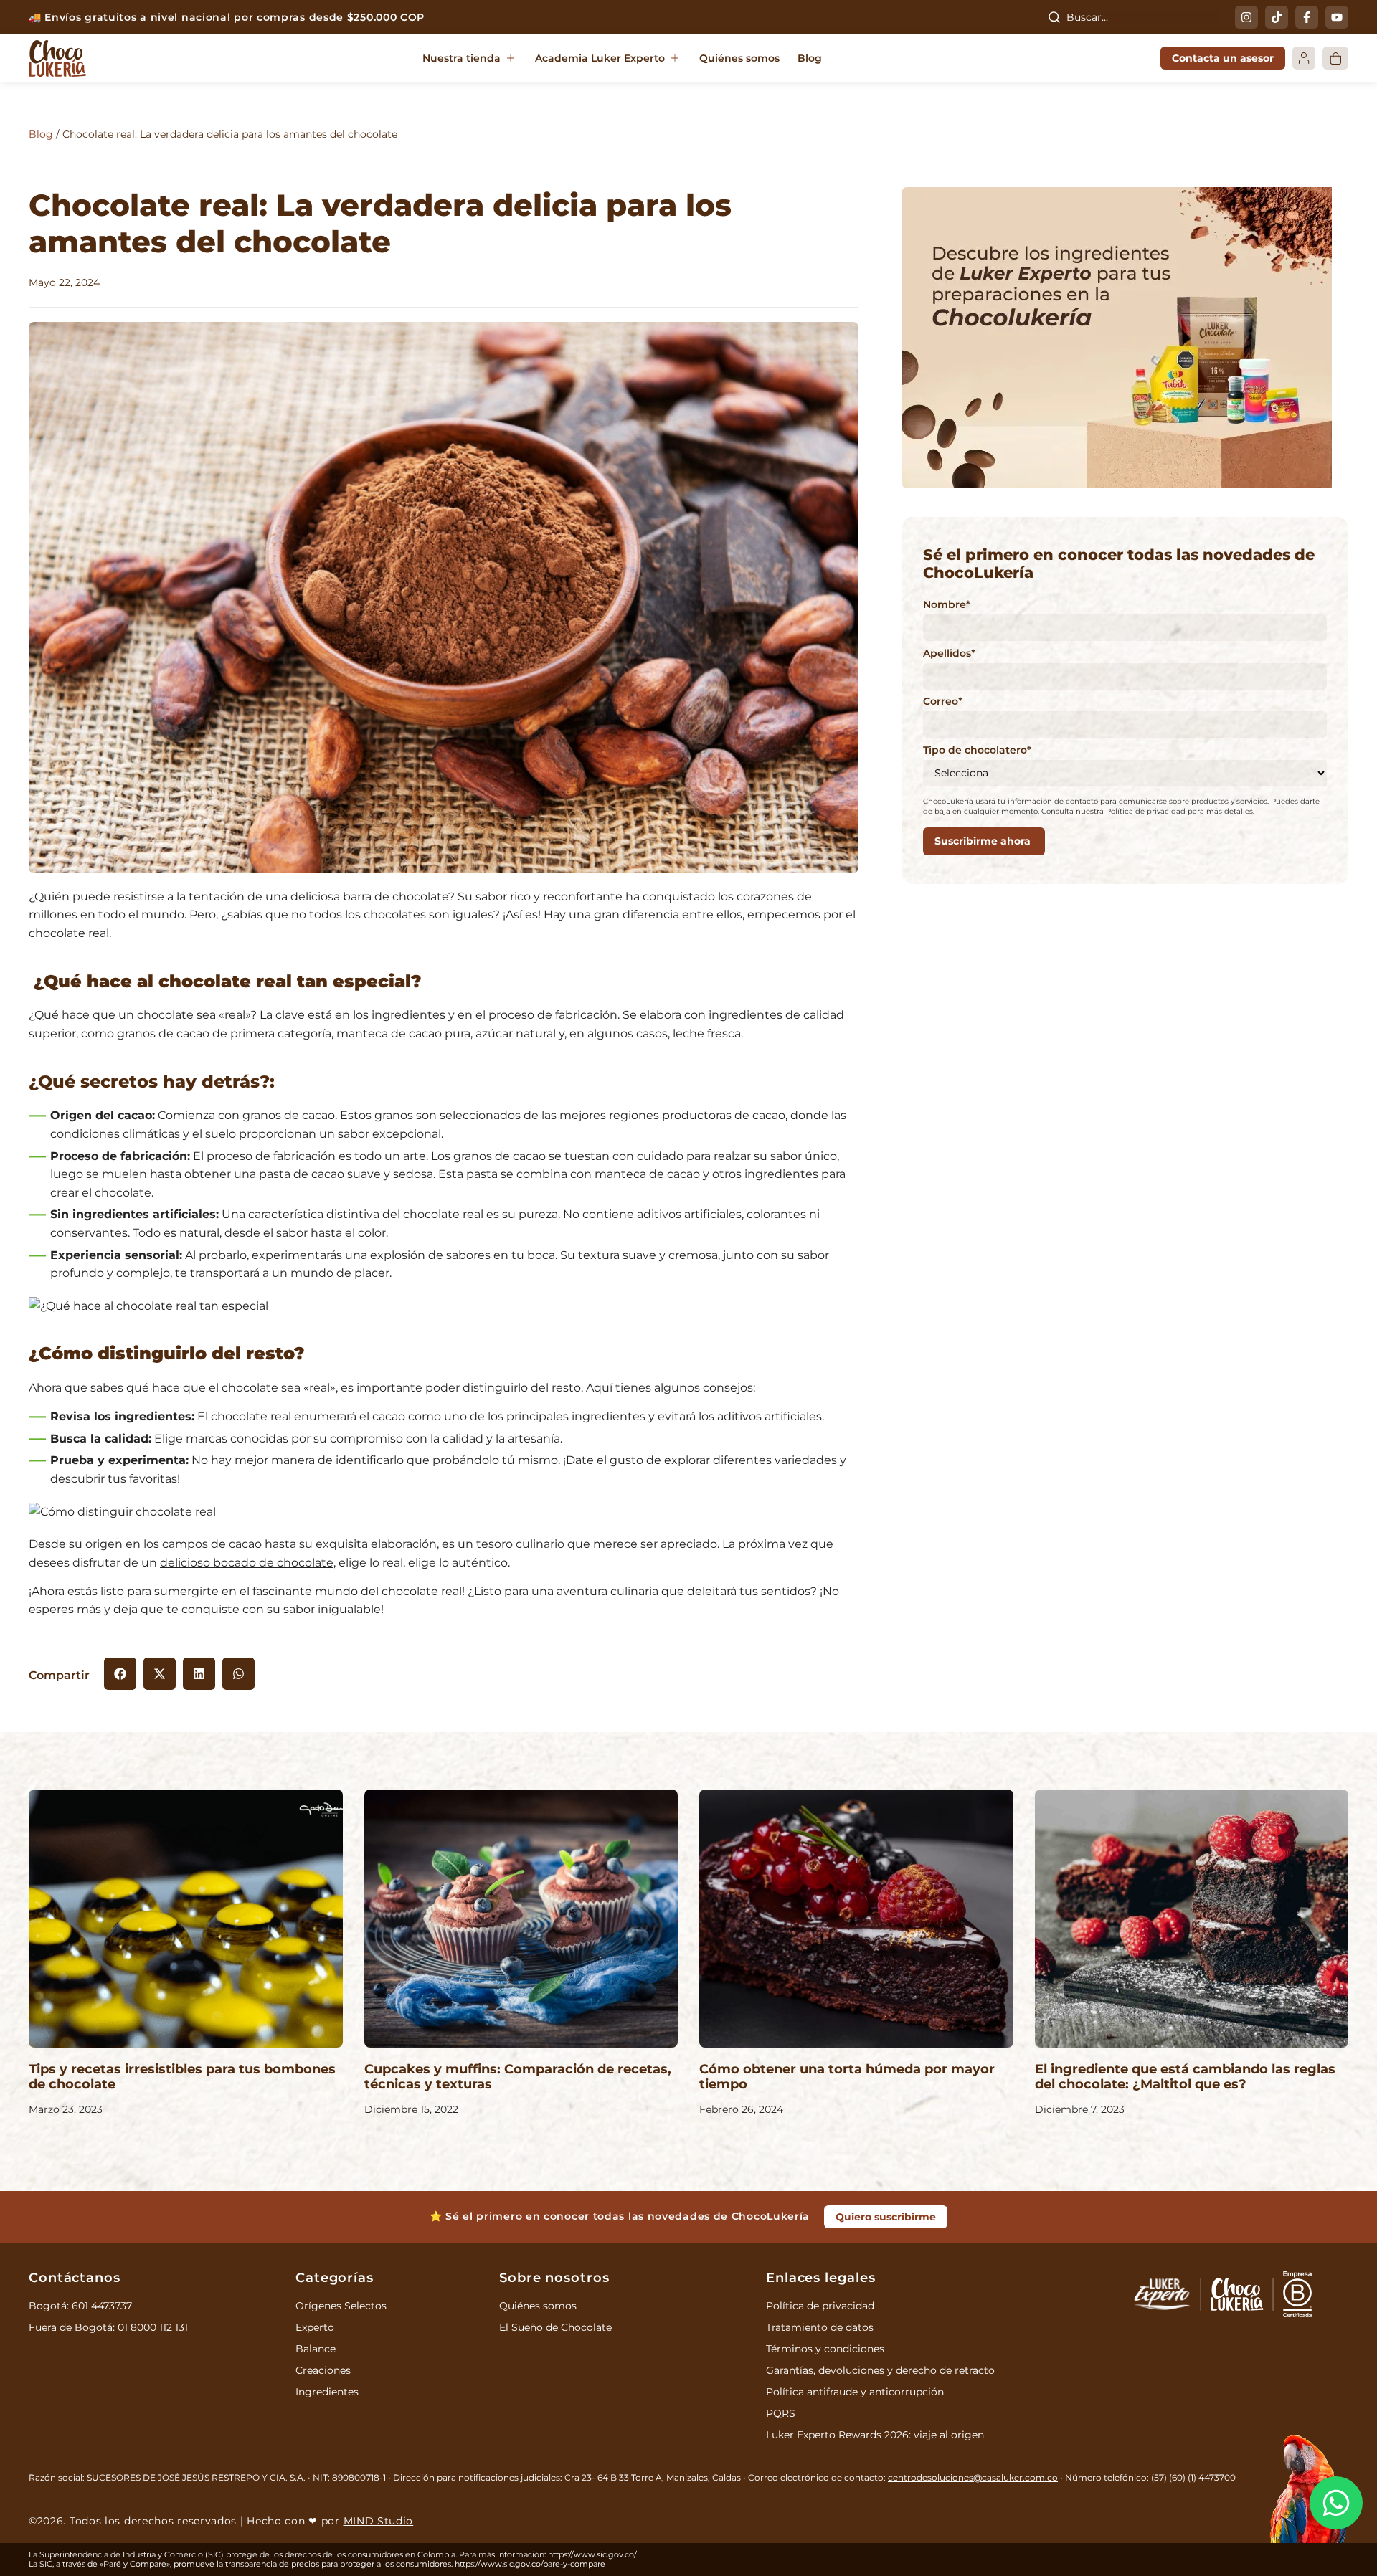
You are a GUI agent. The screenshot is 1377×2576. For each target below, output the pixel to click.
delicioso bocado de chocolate (247, 1563)
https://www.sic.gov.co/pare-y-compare (530, 2564)
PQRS (781, 2413)
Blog (41, 134)
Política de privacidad (820, 2306)
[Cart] (1335, 58)
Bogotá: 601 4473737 (80, 2306)
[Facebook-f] (1307, 17)
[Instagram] (1246, 17)
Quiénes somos (538, 2306)
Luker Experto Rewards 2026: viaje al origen (875, 2435)
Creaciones (323, 2370)
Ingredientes (327, 2392)
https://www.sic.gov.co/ (592, 2554)
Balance (316, 2349)
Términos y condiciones (825, 2349)
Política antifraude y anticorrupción (855, 2392)
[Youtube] (1337, 17)
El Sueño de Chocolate (555, 2327)
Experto (315, 2327)
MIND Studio (379, 2521)
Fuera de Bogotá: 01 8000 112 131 (108, 2327)
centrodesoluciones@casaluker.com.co (973, 2477)
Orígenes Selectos (341, 2306)
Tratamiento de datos (820, 2327)
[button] (470, 59)
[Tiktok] (1277, 17)
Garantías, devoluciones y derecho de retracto (880, 2370)
